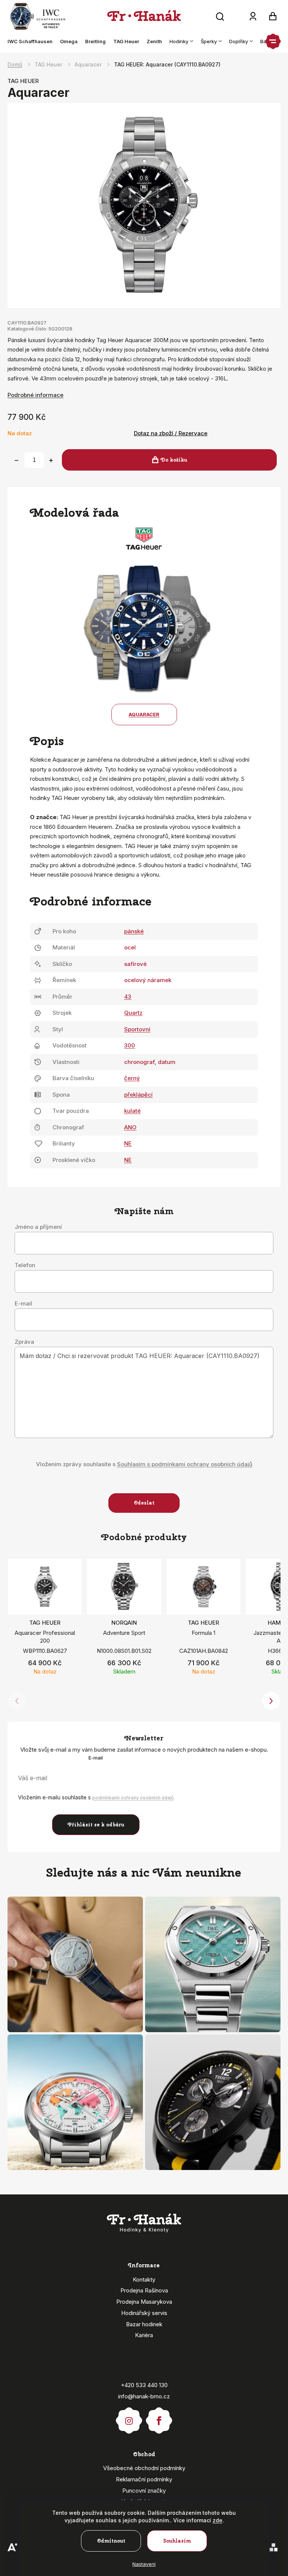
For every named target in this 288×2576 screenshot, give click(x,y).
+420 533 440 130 (144, 2385)
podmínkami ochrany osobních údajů (133, 1798)
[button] (271, 1701)
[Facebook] (159, 2417)
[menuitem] (32, 41)
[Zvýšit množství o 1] (51, 460)
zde (217, 2520)
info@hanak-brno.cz (144, 2396)
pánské (134, 931)
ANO (130, 1127)
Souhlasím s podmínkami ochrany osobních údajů (185, 1464)
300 (130, 1045)
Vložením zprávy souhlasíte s (144, 1464)
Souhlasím (177, 2541)
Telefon (25, 1265)
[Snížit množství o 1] (16, 460)
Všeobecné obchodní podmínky (144, 2468)
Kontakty (144, 2279)
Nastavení (144, 2564)
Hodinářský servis (144, 2313)
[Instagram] (129, 2417)
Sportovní (137, 1029)
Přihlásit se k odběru (96, 1825)
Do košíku (174, 460)
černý (132, 1078)
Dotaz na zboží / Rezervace (171, 433)
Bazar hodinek (144, 2324)
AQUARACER (144, 714)
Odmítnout (111, 2541)
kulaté (132, 1111)
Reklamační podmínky (144, 2479)
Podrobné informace (35, 395)
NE (128, 1143)
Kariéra (144, 2335)
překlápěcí (138, 1095)
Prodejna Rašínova (144, 2290)
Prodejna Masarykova (144, 2302)
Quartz (133, 1013)
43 (128, 997)
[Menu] (273, 41)
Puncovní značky (144, 2491)
